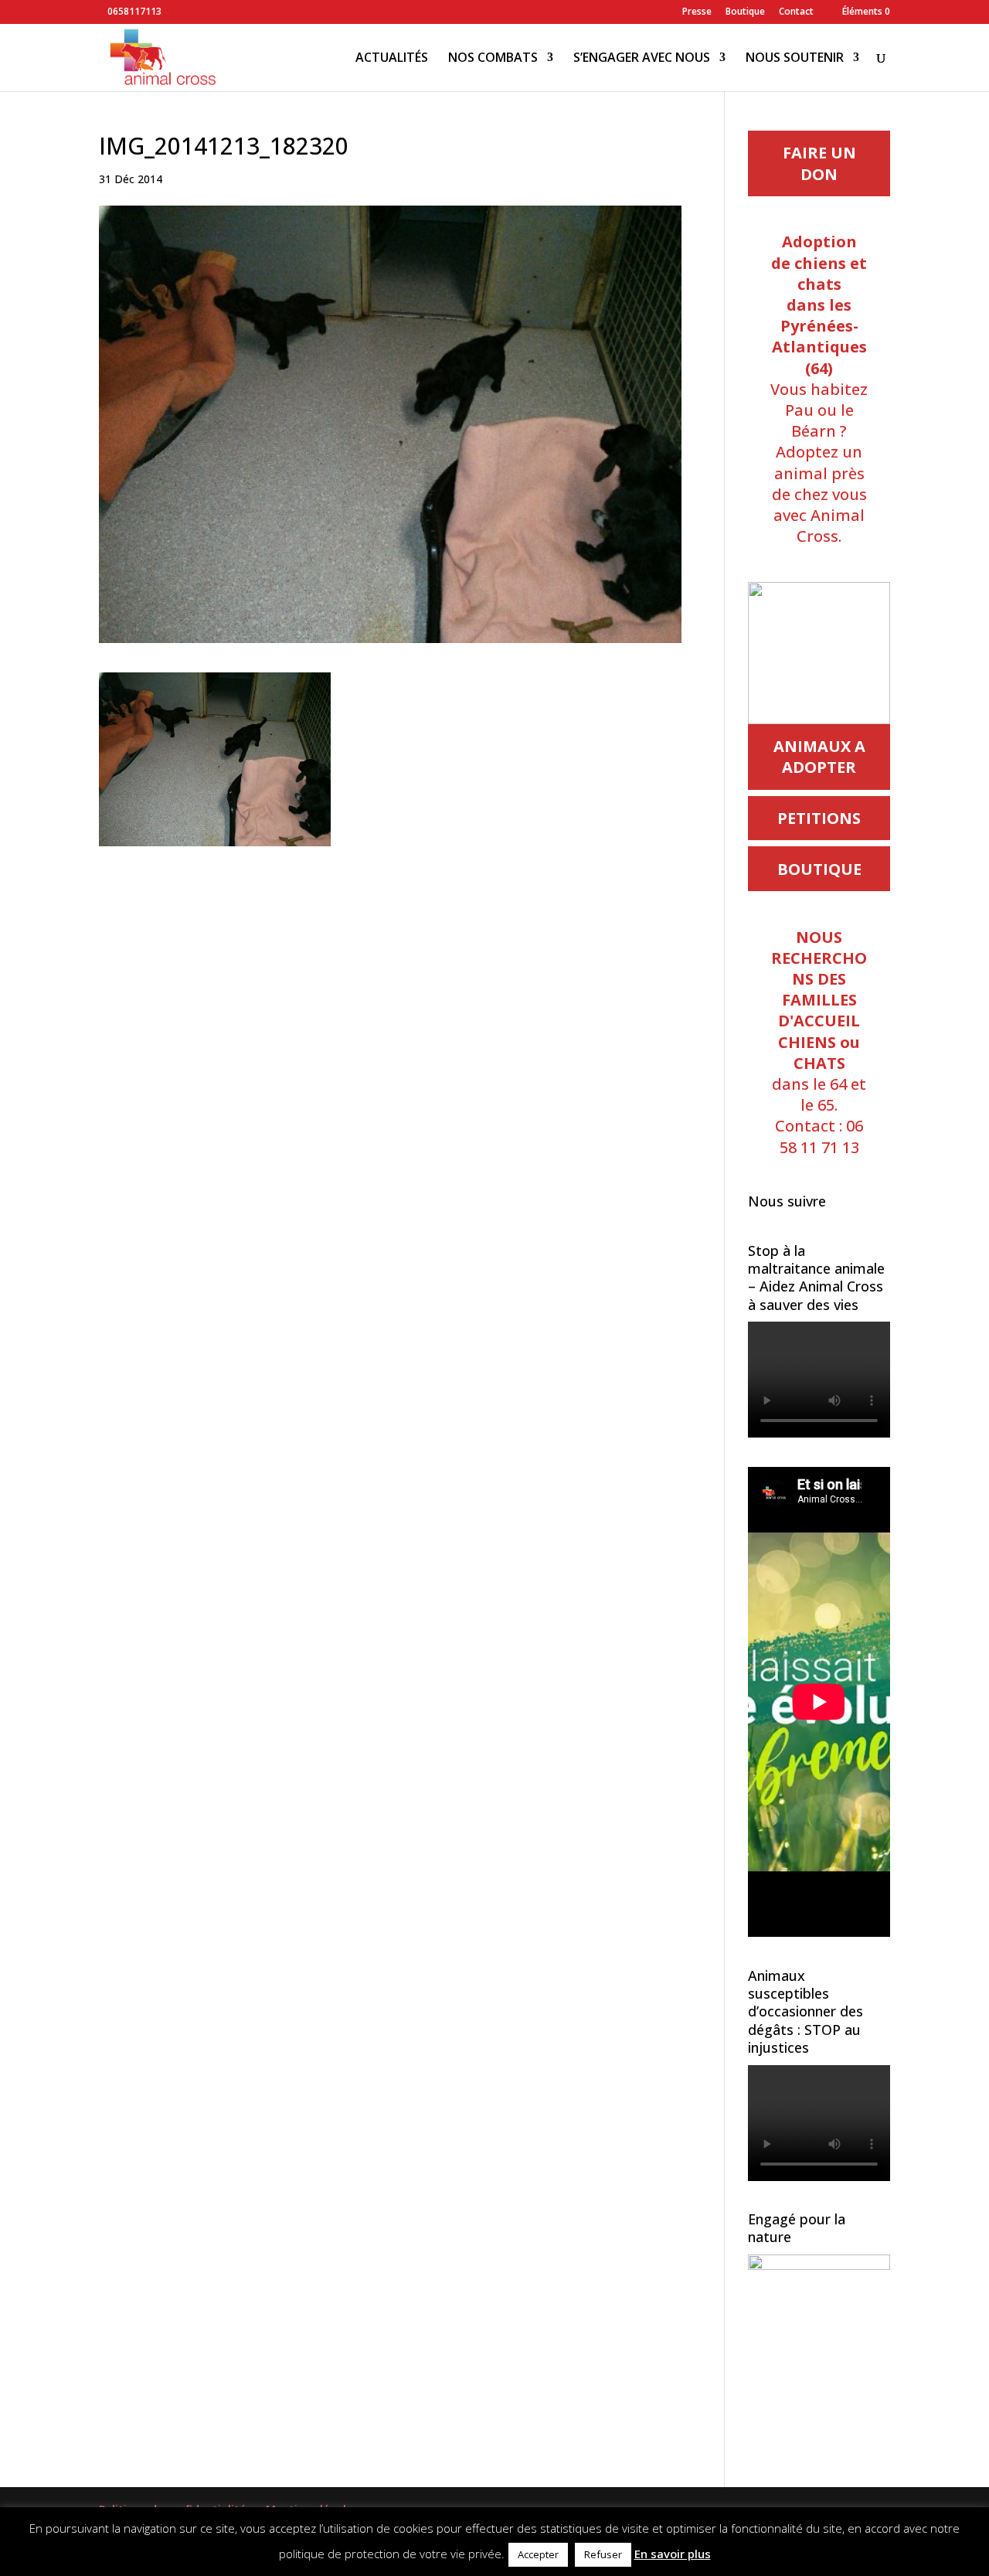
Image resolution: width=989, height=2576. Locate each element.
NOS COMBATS (493, 59)
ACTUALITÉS (392, 59)
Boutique (745, 12)
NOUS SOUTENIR (795, 59)
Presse (697, 12)
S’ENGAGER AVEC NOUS (642, 59)
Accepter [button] (538, 2554)
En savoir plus (673, 2554)
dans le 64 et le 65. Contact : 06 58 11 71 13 (819, 1042)
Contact (796, 12)
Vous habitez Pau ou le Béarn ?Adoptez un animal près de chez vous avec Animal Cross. (819, 389)
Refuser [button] (603, 2554)
